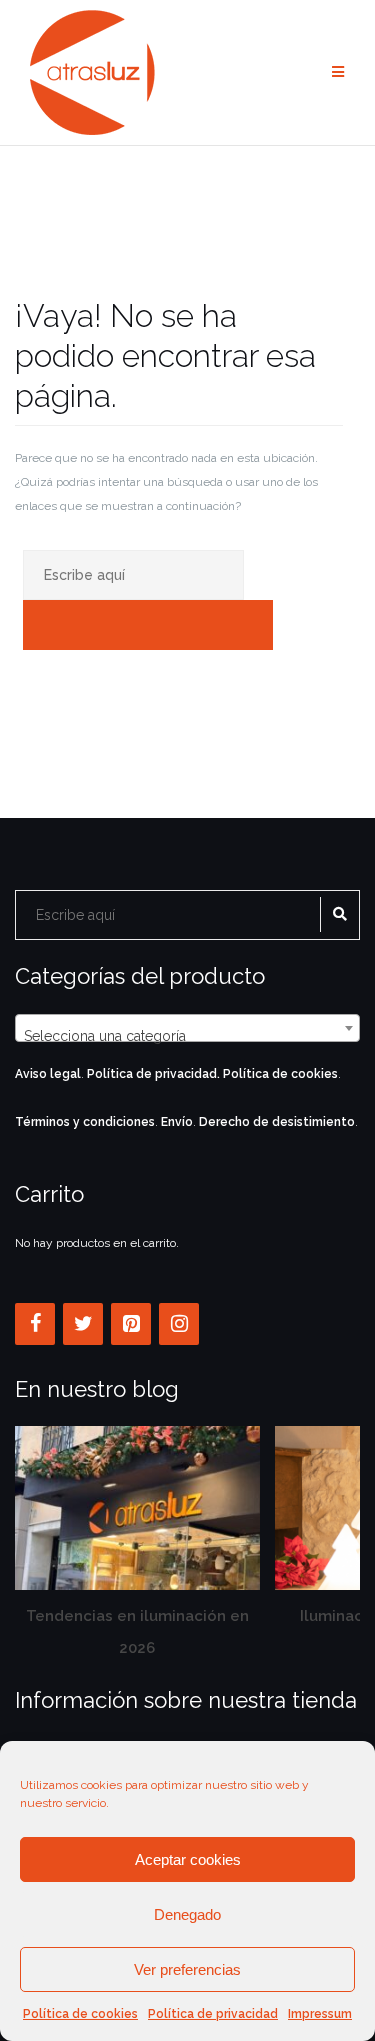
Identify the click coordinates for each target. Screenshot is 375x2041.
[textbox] (187, 1036)
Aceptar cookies (188, 1859)
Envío (177, 1122)
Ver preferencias (187, 1969)
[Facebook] (35, 1324)
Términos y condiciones (85, 1122)
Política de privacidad (213, 2014)
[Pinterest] (131, 1324)
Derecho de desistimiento (277, 1122)
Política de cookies (80, 2014)
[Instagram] (179, 1324)
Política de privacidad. (153, 1074)
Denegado (187, 1914)
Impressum (320, 2014)
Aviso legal (48, 1074)
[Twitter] (83, 1324)
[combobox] (187, 1028)
